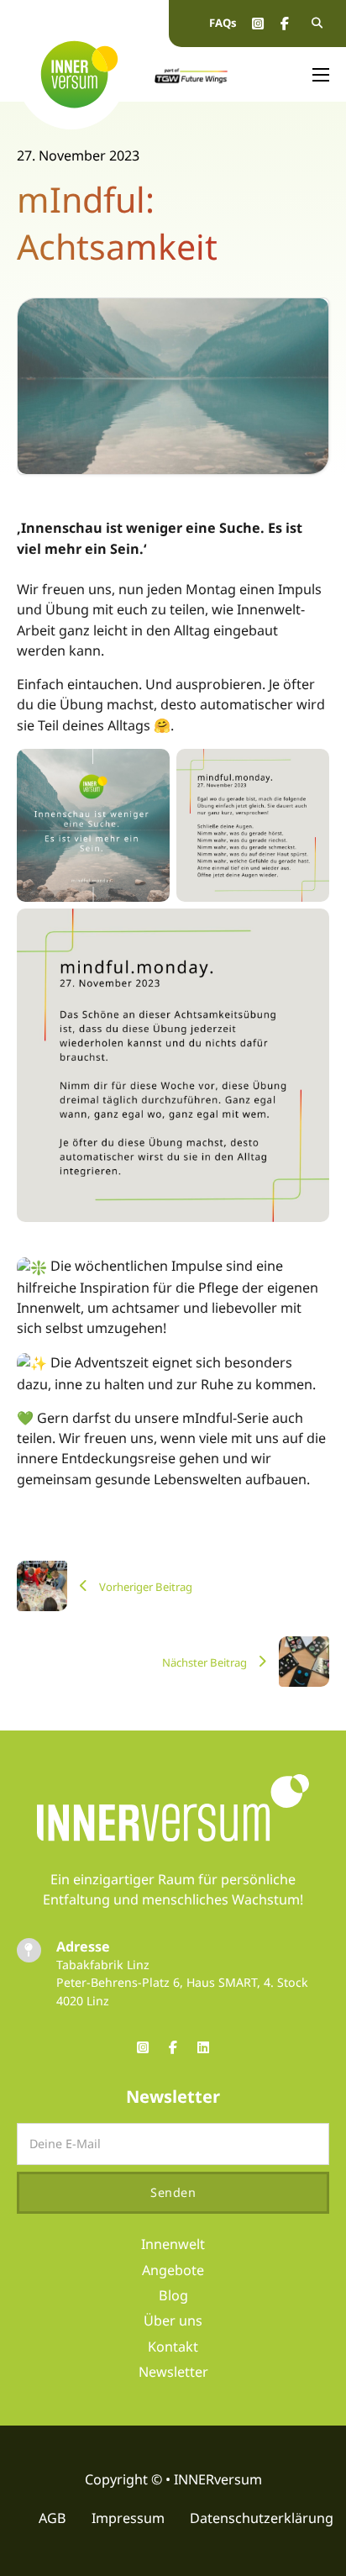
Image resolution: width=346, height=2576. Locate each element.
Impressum (128, 2518)
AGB (52, 2518)
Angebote (173, 2270)
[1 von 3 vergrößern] (148, 771)
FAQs (223, 23)
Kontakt (173, 2347)
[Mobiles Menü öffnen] (321, 75)
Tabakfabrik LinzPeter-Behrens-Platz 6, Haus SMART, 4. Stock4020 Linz (182, 1983)
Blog (173, 2295)
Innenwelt (173, 2244)
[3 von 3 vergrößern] (307, 930)
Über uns (173, 2321)
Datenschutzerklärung (262, 2518)
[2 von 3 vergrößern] (307, 771)
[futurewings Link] (191, 74)
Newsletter (173, 2372)
